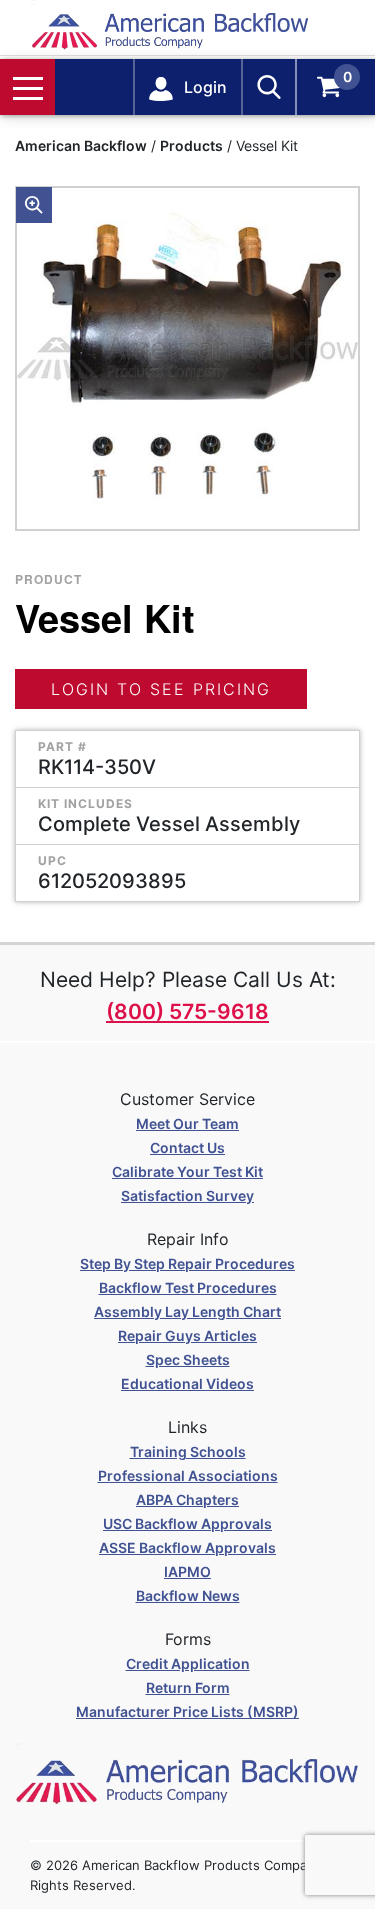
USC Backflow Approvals (187, 1523)
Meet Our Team (187, 1123)
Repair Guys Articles (187, 1335)
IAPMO (187, 1571)
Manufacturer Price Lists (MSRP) (187, 1711)
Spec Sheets (188, 1359)
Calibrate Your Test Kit (187, 1171)
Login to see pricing (161, 689)
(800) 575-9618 (187, 1011)
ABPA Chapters (187, 1499)
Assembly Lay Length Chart (187, 1311)
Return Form (188, 1687)
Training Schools (188, 1451)
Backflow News (188, 1595)
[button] (34, 205)
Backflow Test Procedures (188, 1287)
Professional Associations (188, 1475)
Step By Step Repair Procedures (187, 1263)
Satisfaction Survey (187, 1195)
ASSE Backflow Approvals (187, 1547)
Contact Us (187, 1147)
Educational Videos (187, 1383)
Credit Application (188, 1663)
